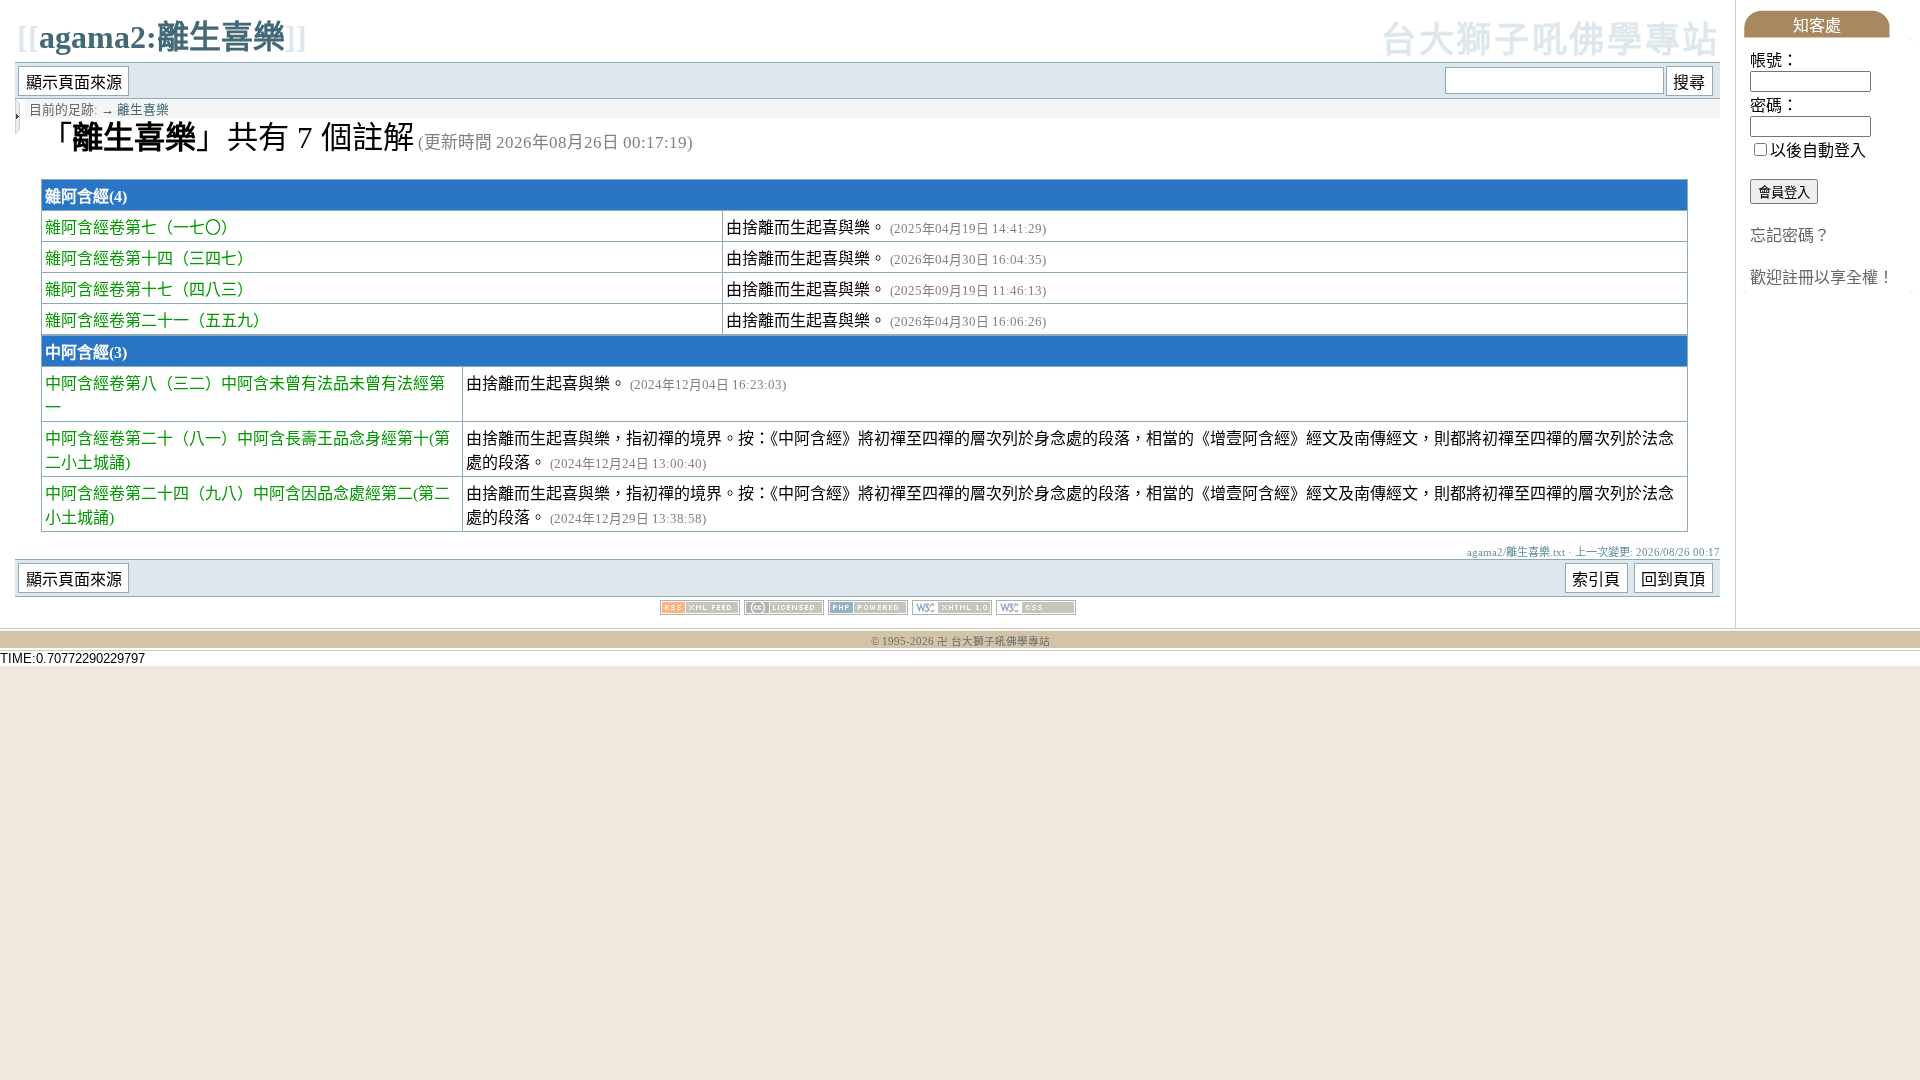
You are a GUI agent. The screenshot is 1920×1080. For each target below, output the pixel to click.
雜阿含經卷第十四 (109, 258)
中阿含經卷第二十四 (117, 493)
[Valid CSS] (1036, 609)
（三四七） (213, 258)
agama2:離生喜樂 (162, 37)
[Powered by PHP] (868, 609)
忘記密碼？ (1790, 235)
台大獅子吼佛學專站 (1550, 40)
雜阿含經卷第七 (101, 227)
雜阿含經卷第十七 (109, 289)
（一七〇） (197, 227)
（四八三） (213, 289)
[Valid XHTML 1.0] (952, 609)
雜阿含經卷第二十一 (117, 320)
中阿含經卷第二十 (109, 438)
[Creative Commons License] (784, 609)
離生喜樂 (143, 110)
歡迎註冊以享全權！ (1822, 277)
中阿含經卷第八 (101, 383)
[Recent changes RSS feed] (700, 609)
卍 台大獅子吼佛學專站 (993, 641)
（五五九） (229, 320)
